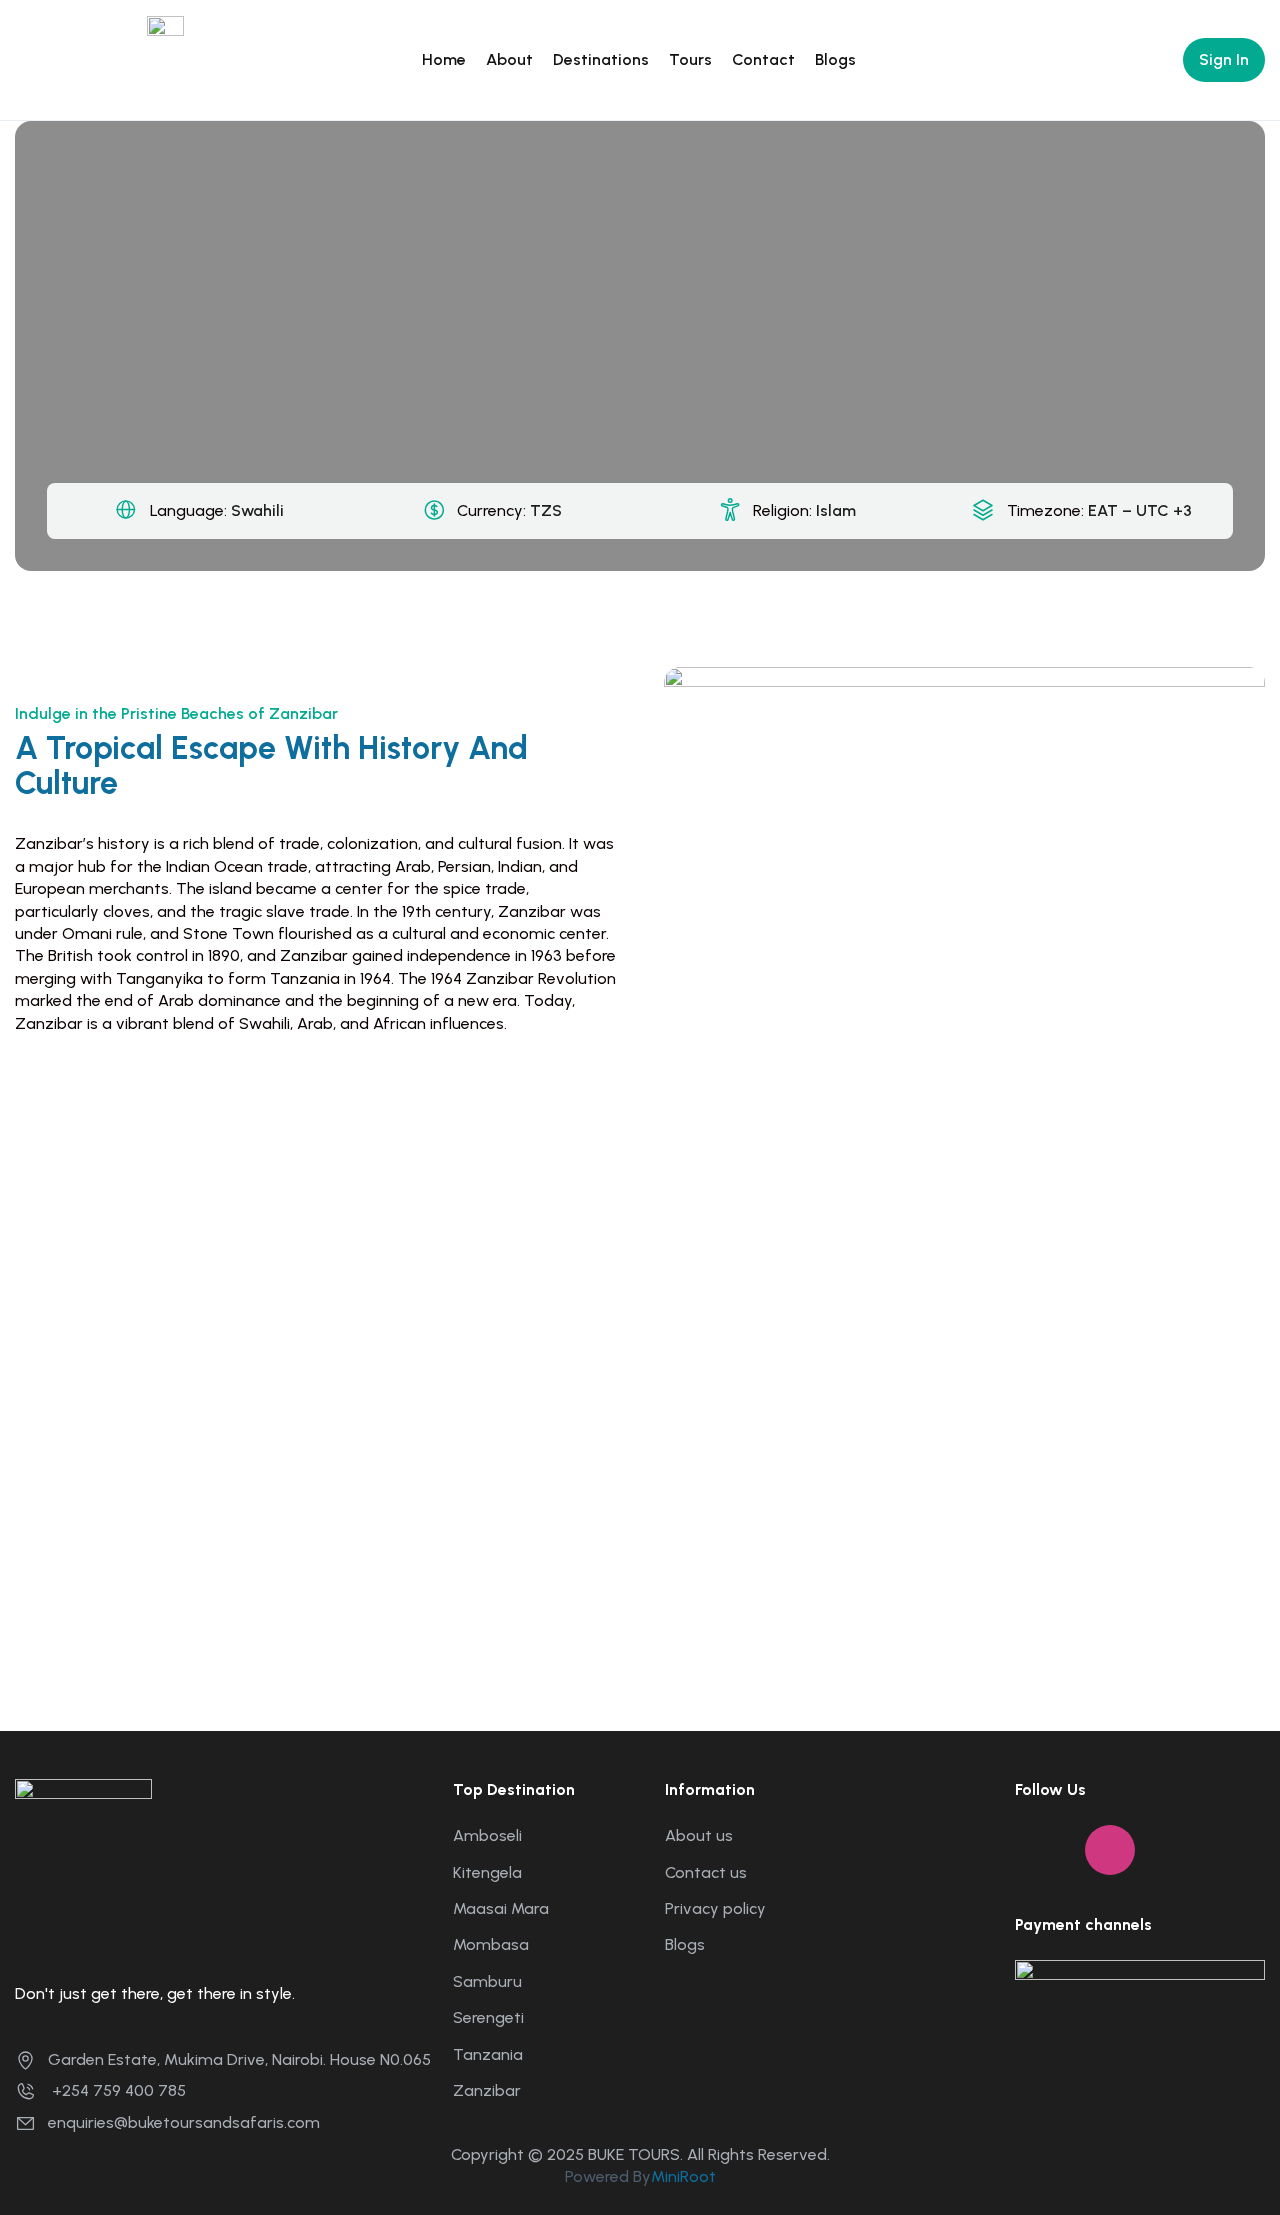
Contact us (706, 1872)
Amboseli (487, 1835)
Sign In (1224, 59)
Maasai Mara (501, 1908)
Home (444, 59)
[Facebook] (1040, 1850)
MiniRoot (683, 2176)
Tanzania (488, 2054)
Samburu (487, 1981)
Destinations (601, 59)
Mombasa (491, 1944)
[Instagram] (1110, 1850)
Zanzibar (487, 2090)
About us (699, 1835)
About (509, 59)
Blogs (835, 59)
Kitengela (487, 1872)
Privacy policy (715, 1908)
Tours (690, 59)
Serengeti (488, 2017)
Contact (763, 59)
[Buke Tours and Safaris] (206, 58)
